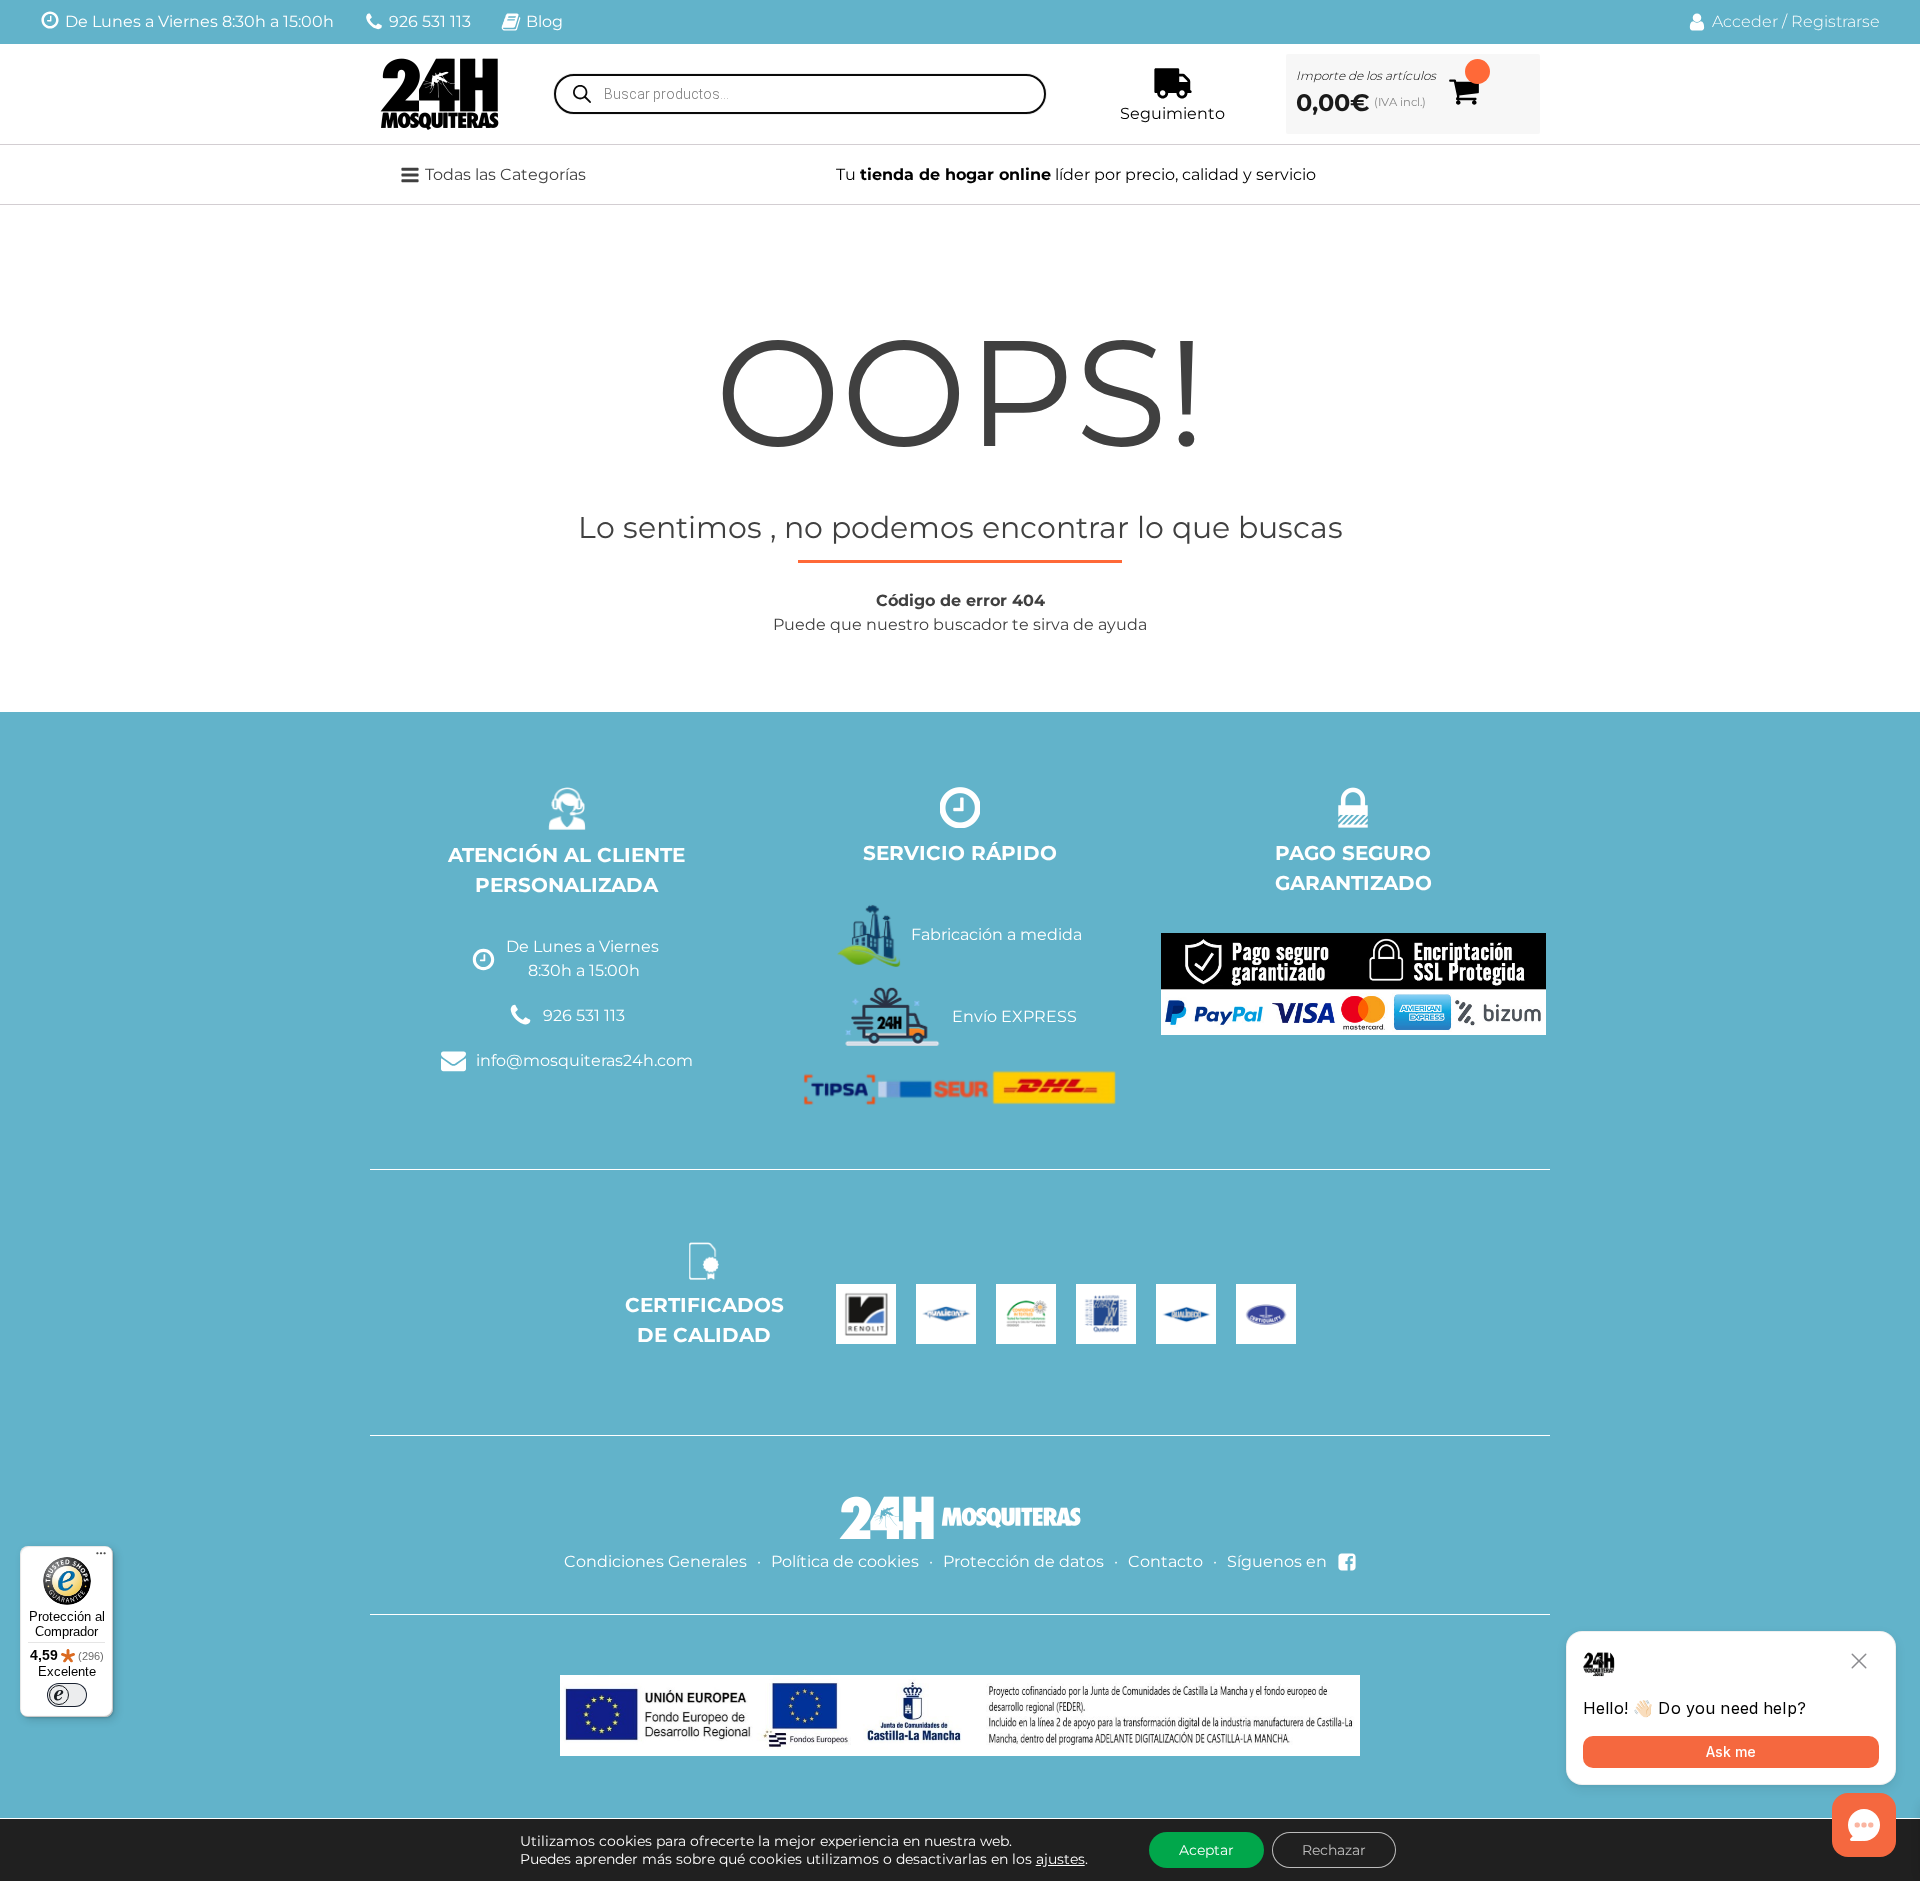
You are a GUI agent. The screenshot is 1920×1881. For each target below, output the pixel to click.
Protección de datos (1023, 1561)
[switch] (67, 1695)
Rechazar (1334, 1850)
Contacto (1165, 1561)
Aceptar (1206, 1850)
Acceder (1745, 21)
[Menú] (101, 1558)
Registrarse (1835, 21)
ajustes (1060, 1859)
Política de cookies (845, 1561)
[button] (505, 175)
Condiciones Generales (655, 1561)
